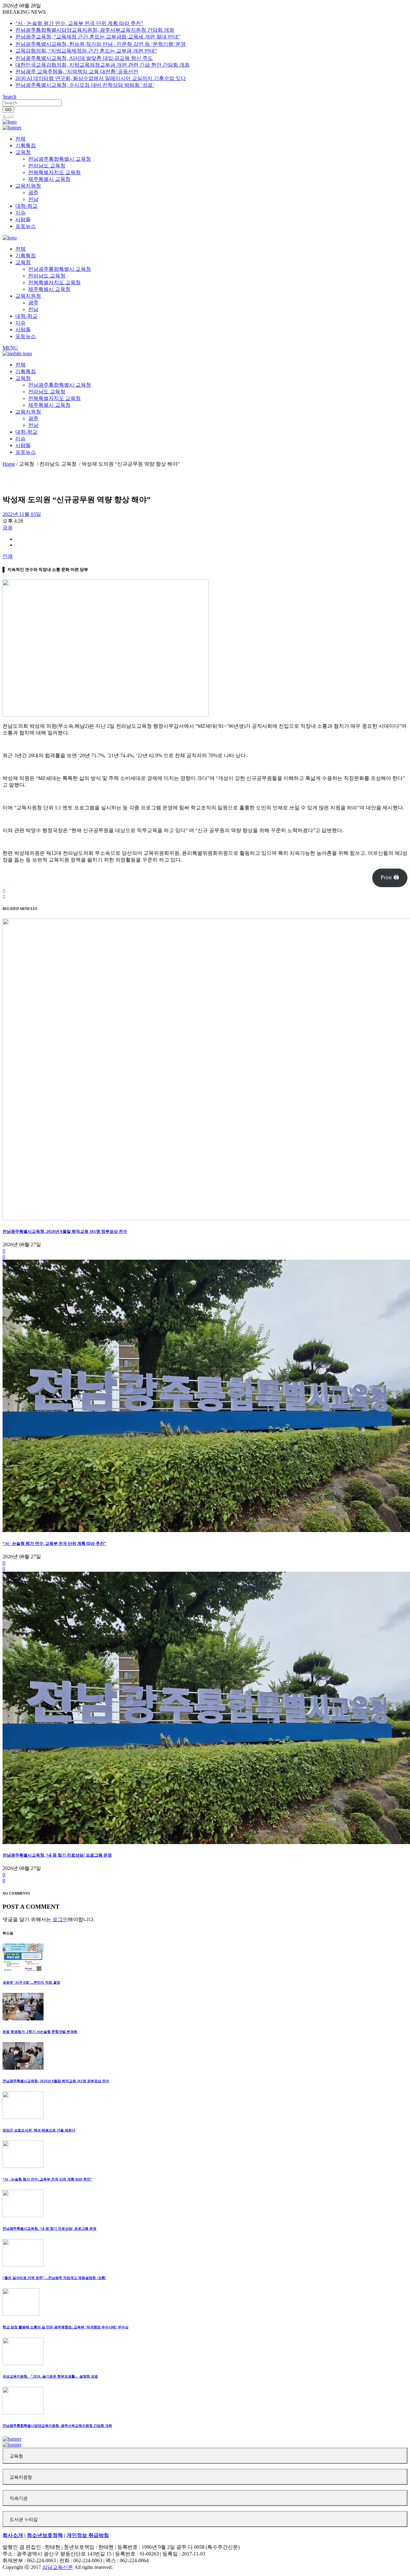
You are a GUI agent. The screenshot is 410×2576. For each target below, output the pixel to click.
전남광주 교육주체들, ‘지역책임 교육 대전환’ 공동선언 (77, 72)
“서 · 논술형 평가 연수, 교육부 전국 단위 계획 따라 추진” (79, 23)
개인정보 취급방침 (88, 2535)
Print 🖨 (390, 877)
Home (9, 464)
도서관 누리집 (24, 2520)
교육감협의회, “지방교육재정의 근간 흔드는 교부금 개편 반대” (86, 51)
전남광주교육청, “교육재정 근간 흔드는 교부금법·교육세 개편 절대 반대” (98, 37)
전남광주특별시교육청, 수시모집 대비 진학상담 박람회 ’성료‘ (85, 85)
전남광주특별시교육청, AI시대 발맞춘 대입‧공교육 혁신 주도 (84, 58)
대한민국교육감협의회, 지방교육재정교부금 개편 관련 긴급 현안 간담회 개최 (102, 65)
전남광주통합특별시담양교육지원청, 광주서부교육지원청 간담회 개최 (95, 30)
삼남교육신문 (58, 2567)
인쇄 (8, 556)
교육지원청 (21, 2477)
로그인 (8, 116)
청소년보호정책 (45, 2535)
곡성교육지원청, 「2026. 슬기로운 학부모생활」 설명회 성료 (50, 2376)
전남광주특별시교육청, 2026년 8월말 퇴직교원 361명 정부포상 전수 (65, 1231)
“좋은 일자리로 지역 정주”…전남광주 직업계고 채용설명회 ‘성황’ (54, 2278)
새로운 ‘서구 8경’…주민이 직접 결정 (31, 1982)
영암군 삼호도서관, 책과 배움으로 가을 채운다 (39, 2130)
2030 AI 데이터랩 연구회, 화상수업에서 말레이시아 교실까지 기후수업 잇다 (101, 78)
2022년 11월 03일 (22, 514)
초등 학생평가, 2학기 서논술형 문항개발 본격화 (40, 2032)
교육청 (16, 2456)
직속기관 (19, 2498)
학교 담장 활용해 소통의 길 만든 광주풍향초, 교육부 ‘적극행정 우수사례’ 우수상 (66, 2327)
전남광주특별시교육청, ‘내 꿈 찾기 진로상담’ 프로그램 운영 (57, 1855)
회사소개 (13, 2535)
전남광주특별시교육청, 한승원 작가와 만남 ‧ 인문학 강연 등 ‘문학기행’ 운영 (101, 44)
